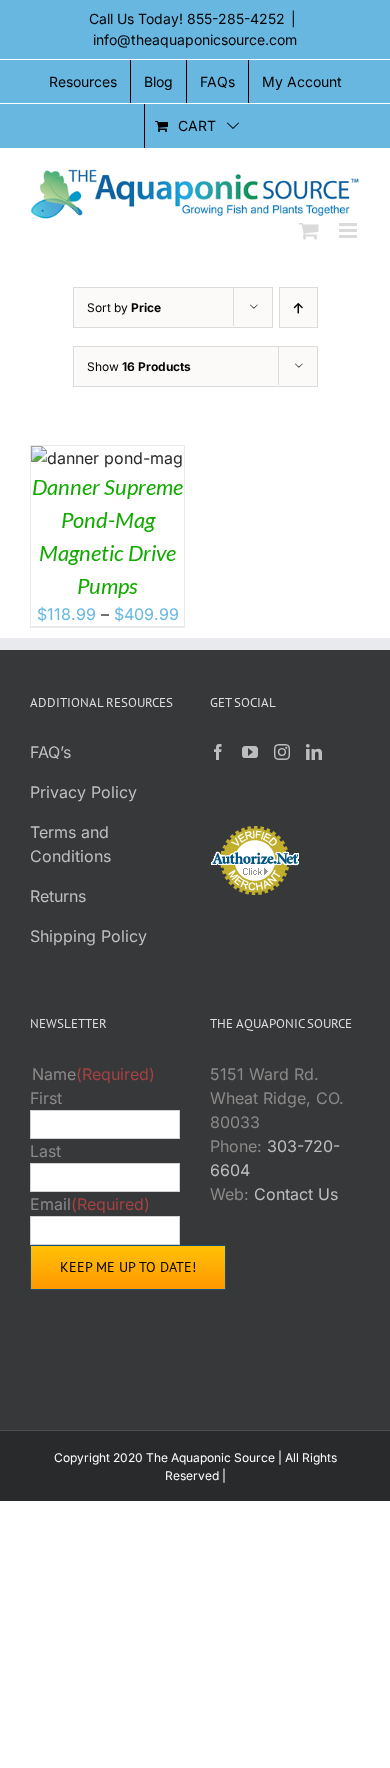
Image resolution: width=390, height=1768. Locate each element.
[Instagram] (282, 752)
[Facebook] (218, 752)
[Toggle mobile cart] (309, 230)
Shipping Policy (88, 936)
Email (90, 1204)
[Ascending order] (298, 307)
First (46, 1098)
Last (45, 1151)
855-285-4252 (236, 18)
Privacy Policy (83, 792)
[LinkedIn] (314, 752)
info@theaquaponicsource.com (195, 39)
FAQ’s (50, 752)
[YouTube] (250, 752)
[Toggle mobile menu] (349, 230)
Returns (58, 896)
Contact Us (296, 1194)
